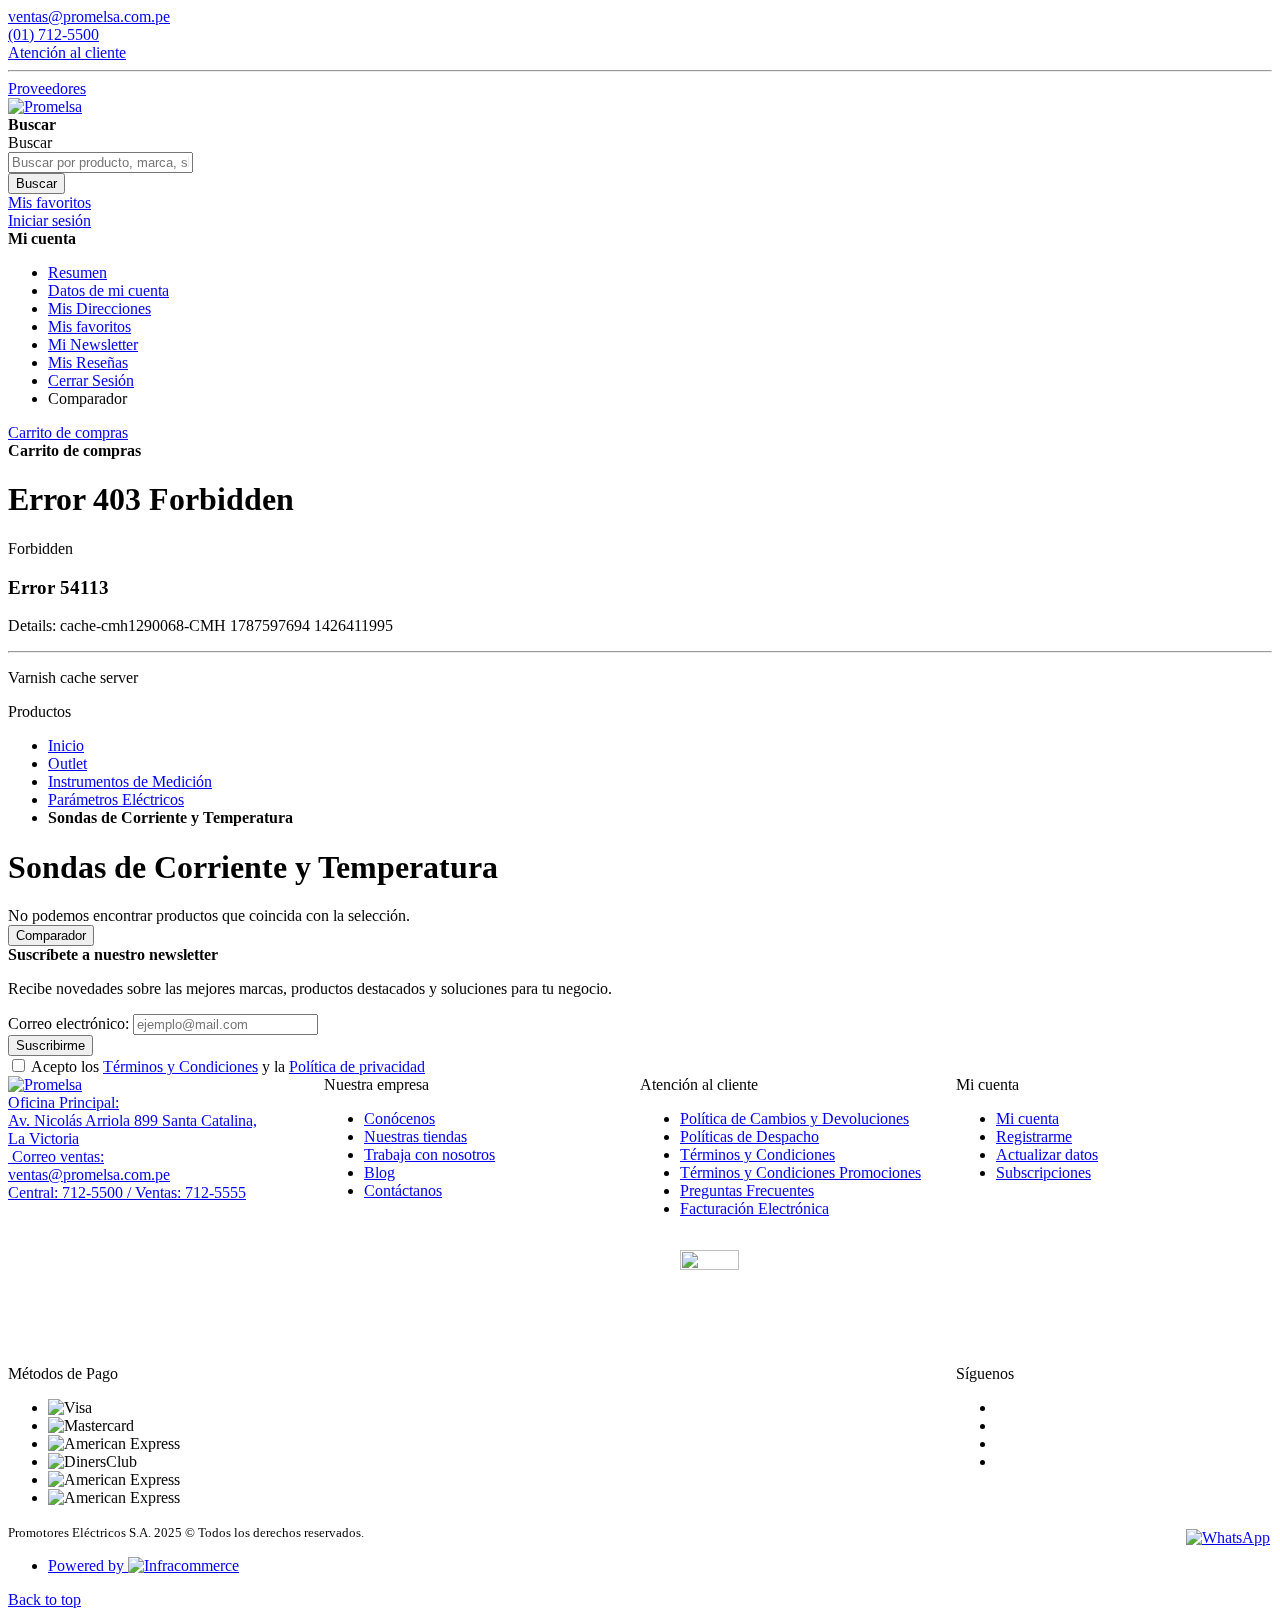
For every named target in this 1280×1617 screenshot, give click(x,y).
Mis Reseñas (88, 362)
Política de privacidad (357, 1066)
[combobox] (100, 162)
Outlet (67, 763)
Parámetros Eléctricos (116, 799)
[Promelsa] (45, 1084)
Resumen (77, 272)
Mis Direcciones (99, 308)
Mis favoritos (89, 326)
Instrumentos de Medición (130, 781)
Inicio (66, 745)
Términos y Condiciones (180, 1066)
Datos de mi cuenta (108, 290)
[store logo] (45, 106)
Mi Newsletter (93, 344)
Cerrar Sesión (91, 380)
